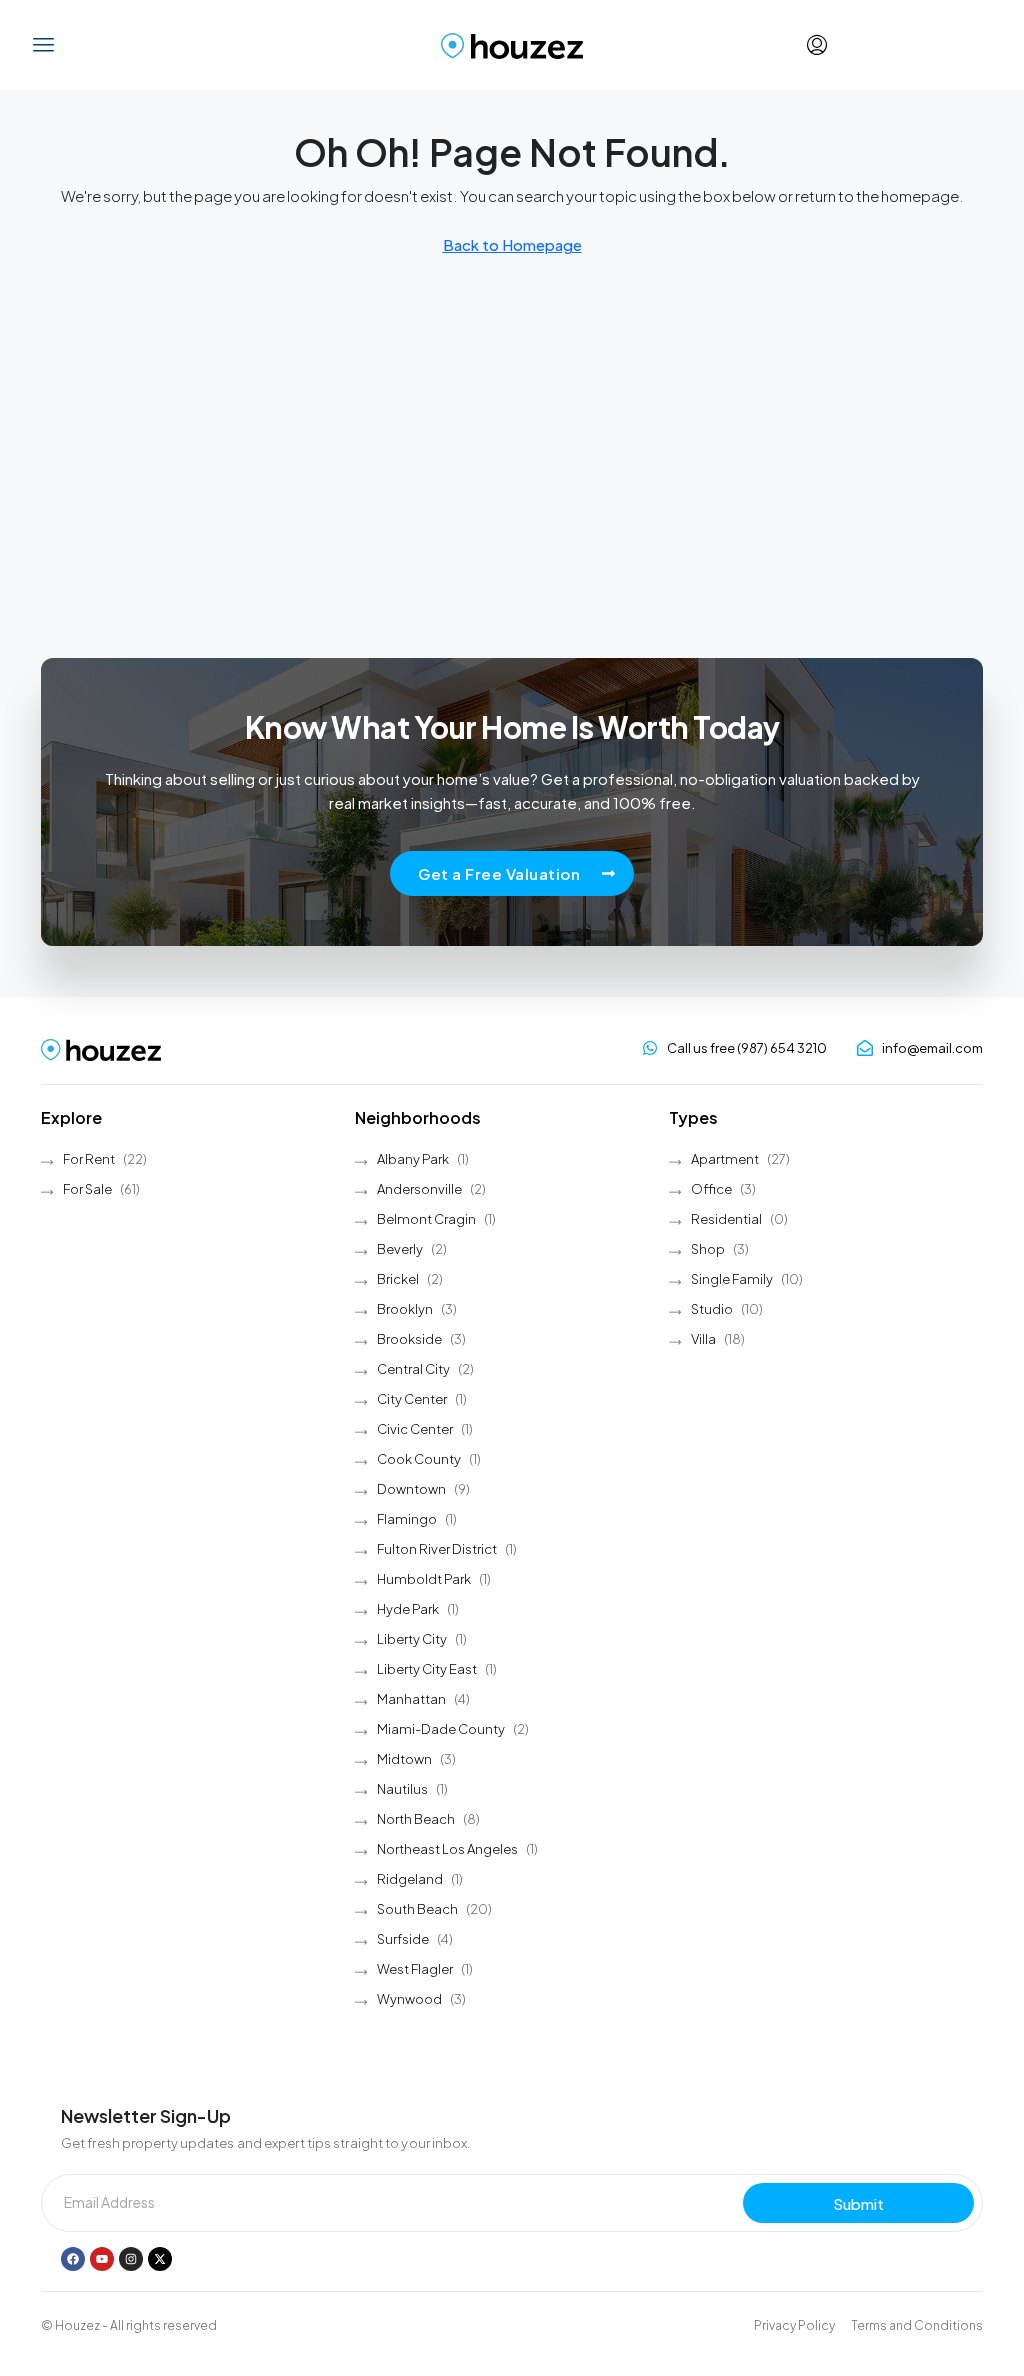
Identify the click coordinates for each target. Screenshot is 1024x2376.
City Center (412, 1399)
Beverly (400, 1249)
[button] (44, 45)
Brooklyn (405, 1309)
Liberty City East (427, 1669)
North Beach (416, 1819)
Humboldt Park (424, 1579)
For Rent (89, 1159)
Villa (703, 1339)
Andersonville (419, 1189)
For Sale (87, 1189)
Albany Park (413, 1159)
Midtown (404, 1759)
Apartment (725, 1159)
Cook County (419, 1459)
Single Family (732, 1279)
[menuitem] (817, 45)
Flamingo (407, 1519)
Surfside (403, 1939)
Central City (413, 1369)
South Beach (417, 1909)
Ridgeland (410, 1879)
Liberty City (412, 1639)
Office (711, 1189)
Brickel (398, 1279)
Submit (858, 2203)
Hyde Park (408, 1609)
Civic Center (415, 1429)
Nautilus (402, 1789)
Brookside (409, 1339)
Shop (708, 1249)
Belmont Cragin (426, 1219)
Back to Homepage (512, 244)
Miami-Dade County (441, 1729)
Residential (726, 1219)
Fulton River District (437, 1549)
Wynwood (409, 1999)
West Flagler (415, 1969)
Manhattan (411, 1699)
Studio (712, 1309)
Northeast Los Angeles (447, 1849)
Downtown (411, 1489)
